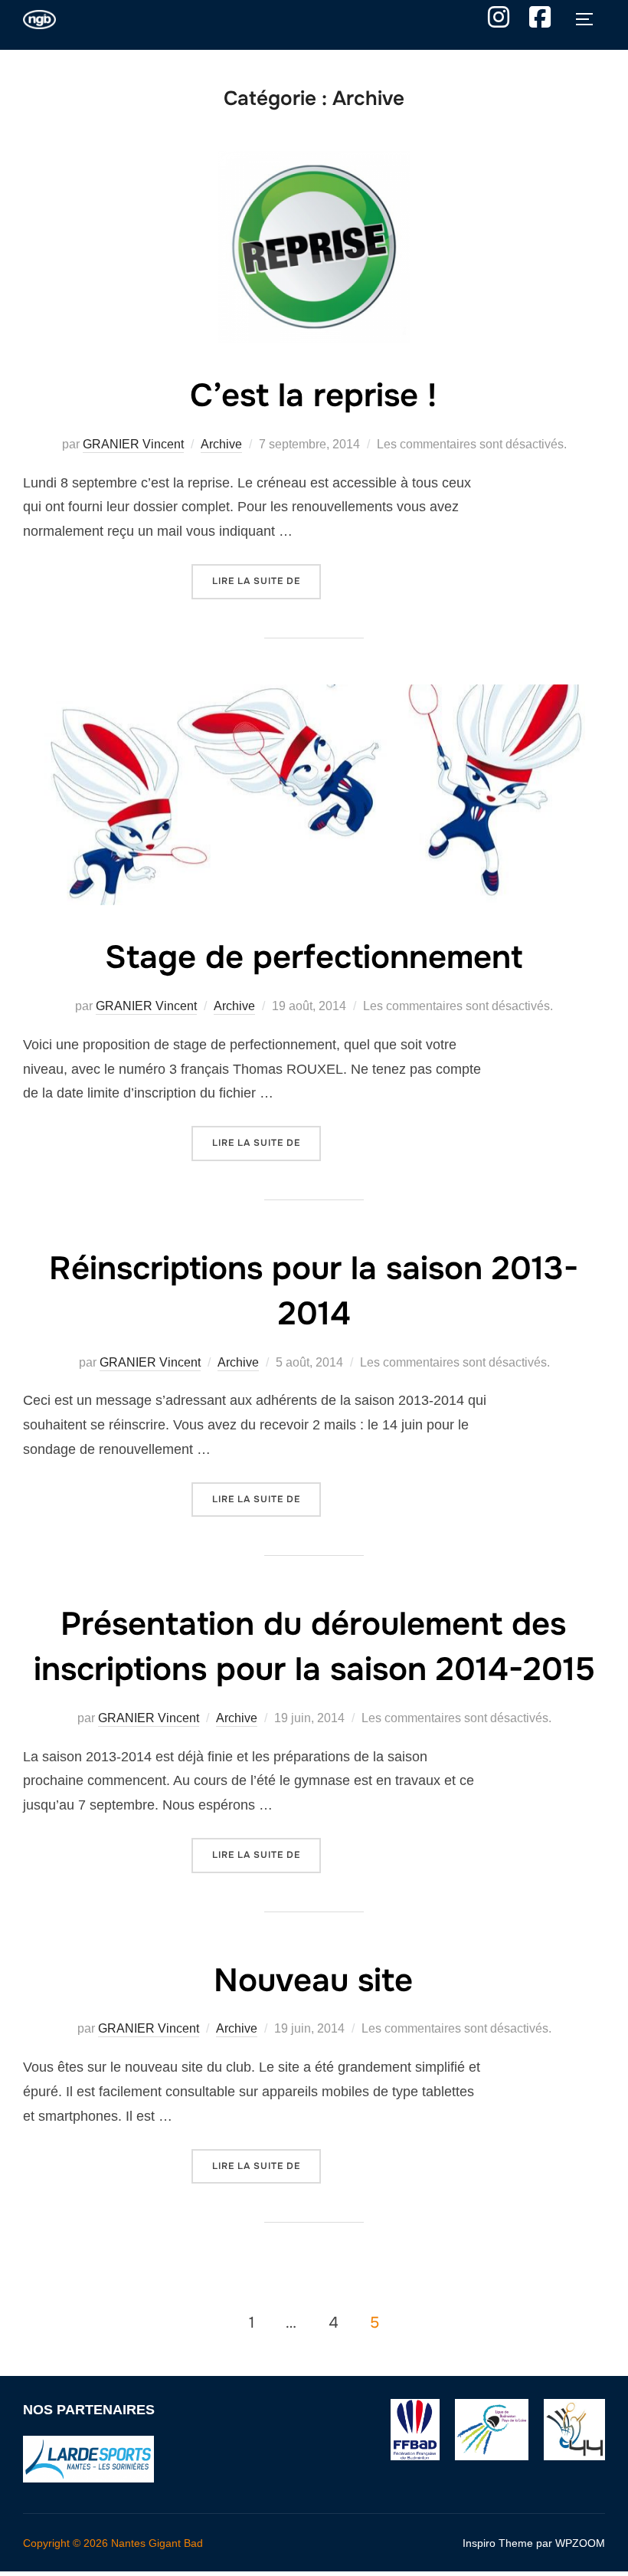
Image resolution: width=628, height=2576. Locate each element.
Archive (221, 444)
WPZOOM (580, 2543)
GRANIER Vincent (133, 444)
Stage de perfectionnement (314, 957)
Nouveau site (313, 1980)
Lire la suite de (267, 581)
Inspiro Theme (498, 2543)
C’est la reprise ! (313, 395)
